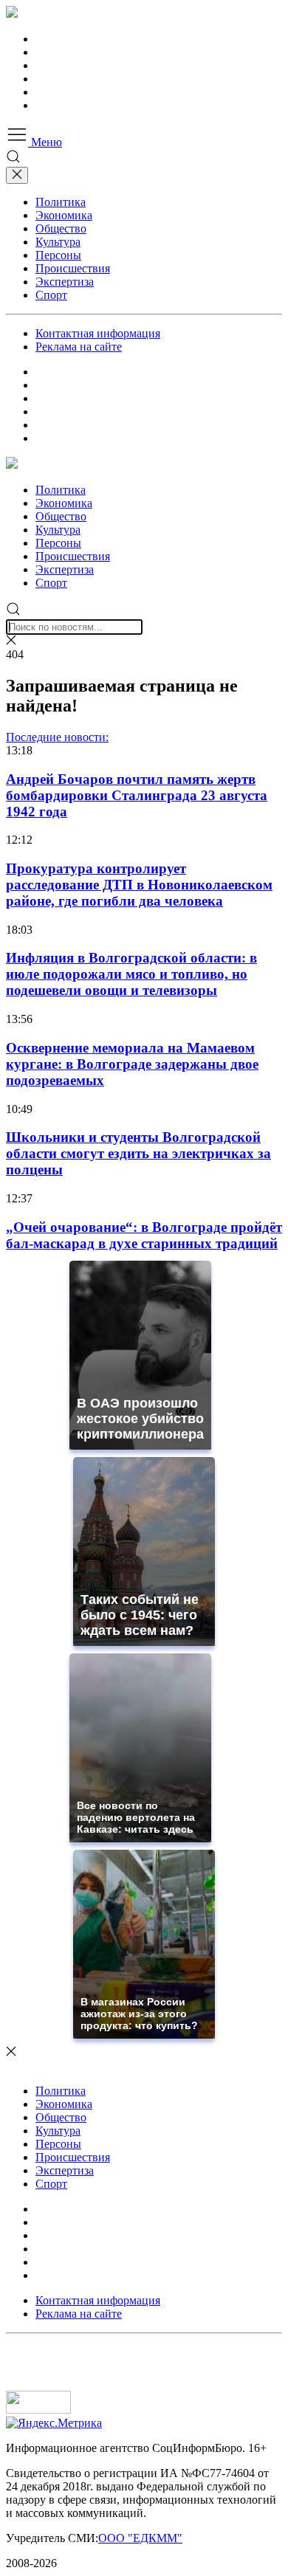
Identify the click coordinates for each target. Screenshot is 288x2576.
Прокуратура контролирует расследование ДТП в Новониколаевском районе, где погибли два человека (139, 885)
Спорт (51, 295)
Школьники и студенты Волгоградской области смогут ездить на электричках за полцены (138, 1153)
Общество (61, 228)
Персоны (58, 255)
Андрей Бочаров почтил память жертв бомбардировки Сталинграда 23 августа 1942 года (137, 795)
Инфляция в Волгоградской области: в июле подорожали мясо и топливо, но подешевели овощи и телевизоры (131, 974)
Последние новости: (57, 737)
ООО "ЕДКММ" (140, 2538)
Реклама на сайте (79, 347)
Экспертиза (65, 282)
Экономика (64, 215)
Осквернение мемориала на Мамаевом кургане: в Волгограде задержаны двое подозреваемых (132, 1064)
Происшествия (73, 268)
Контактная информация (98, 333)
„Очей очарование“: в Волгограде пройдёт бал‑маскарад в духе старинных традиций (144, 1235)
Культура (58, 242)
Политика (61, 202)
